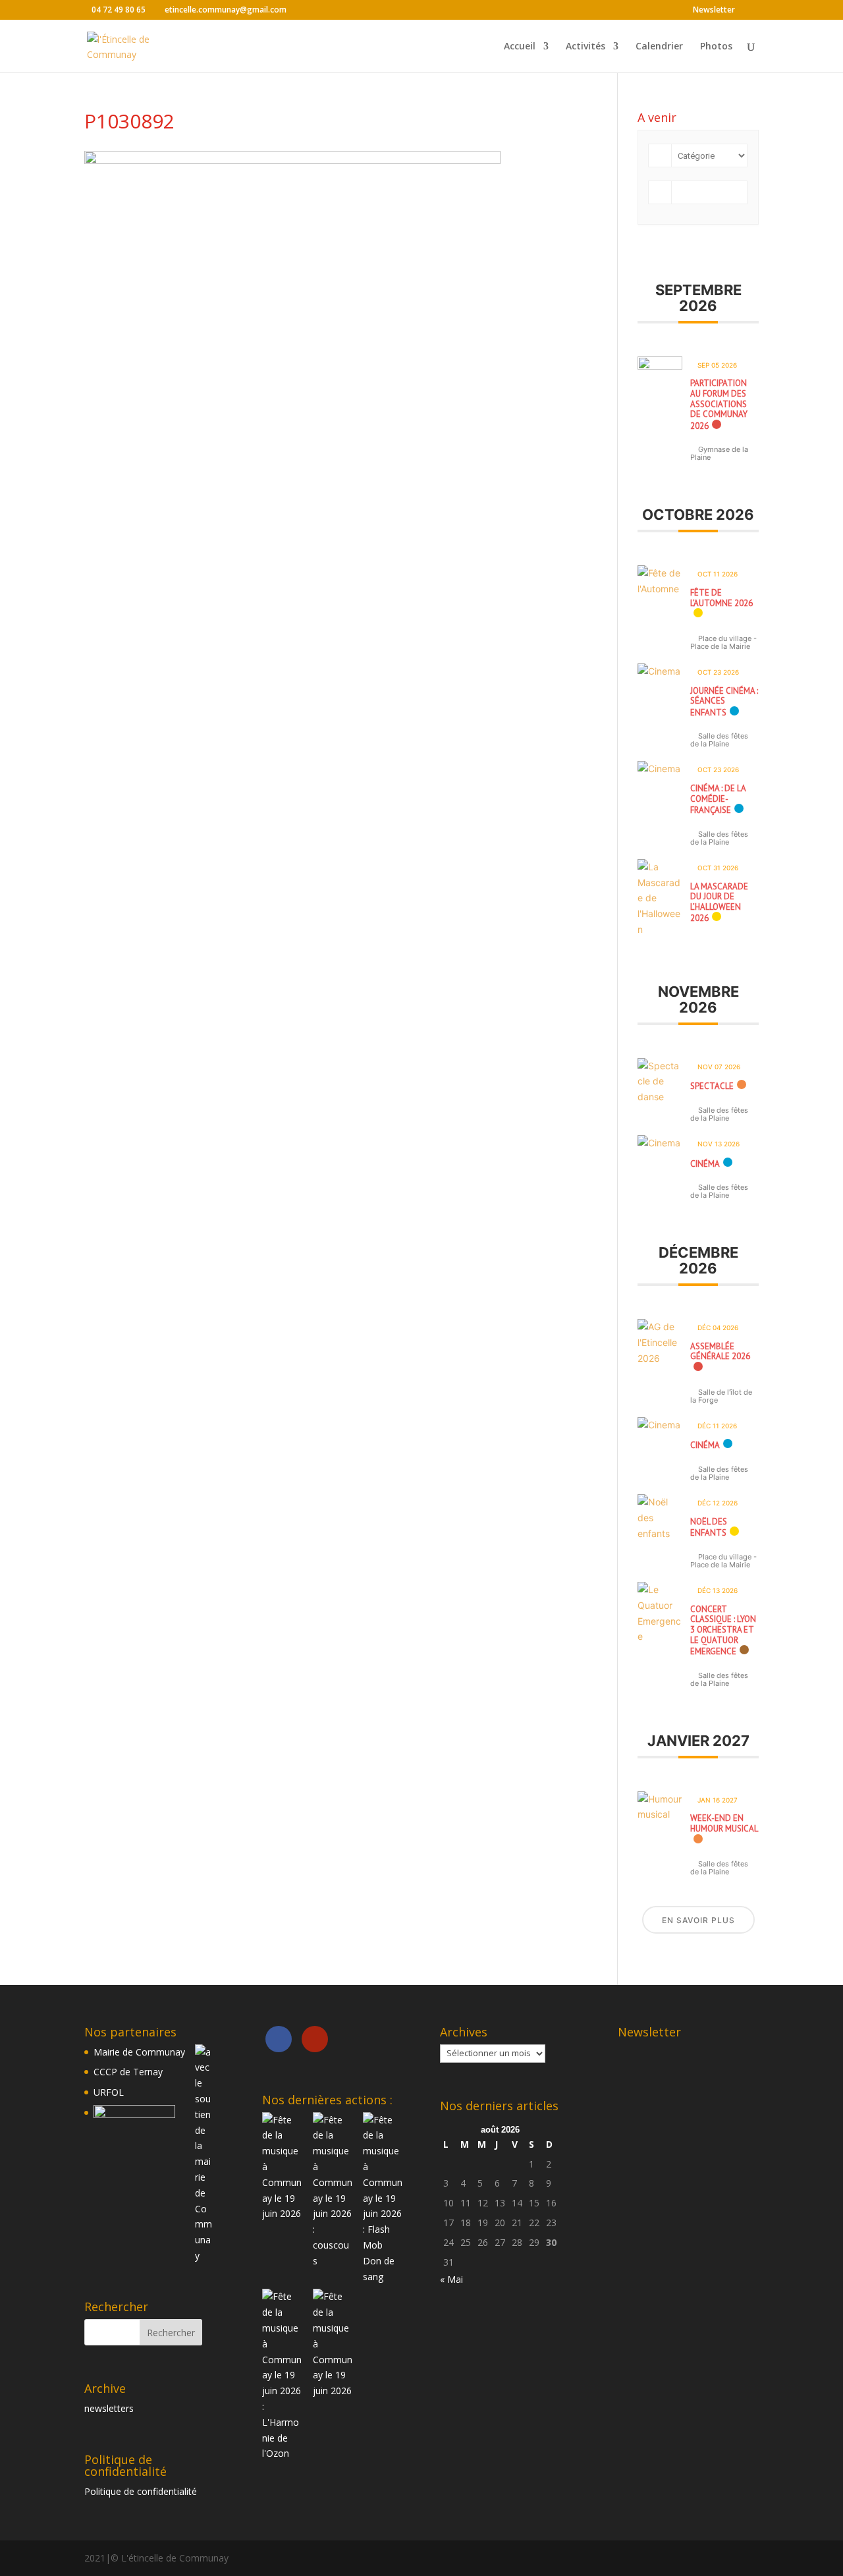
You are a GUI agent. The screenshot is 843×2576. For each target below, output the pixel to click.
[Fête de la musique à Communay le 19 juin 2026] (282, 2213)
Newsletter (714, 11)
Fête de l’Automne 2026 (721, 598)
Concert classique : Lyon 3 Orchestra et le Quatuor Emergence (723, 1630)
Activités (585, 47)
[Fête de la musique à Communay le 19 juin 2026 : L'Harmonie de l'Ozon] (282, 2453)
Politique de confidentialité (141, 2491)
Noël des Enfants (709, 1527)
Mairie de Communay (139, 2052)
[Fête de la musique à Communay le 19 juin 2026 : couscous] (333, 2261)
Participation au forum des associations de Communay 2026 (719, 404)
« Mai (451, 2279)
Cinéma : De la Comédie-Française (718, 799)
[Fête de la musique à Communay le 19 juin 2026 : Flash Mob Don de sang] (383, 2277)
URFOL (109, 2092)
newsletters (109, 2408)
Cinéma (705, 1164)
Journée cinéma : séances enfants (724, 702)
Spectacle (712, 1086)
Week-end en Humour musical (724, 1823)
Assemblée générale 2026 (720, 1352)
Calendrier (659, 47)
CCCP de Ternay (128, 2072)
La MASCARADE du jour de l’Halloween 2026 (719, 903)
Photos (716, 47)
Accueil (520, 47)
